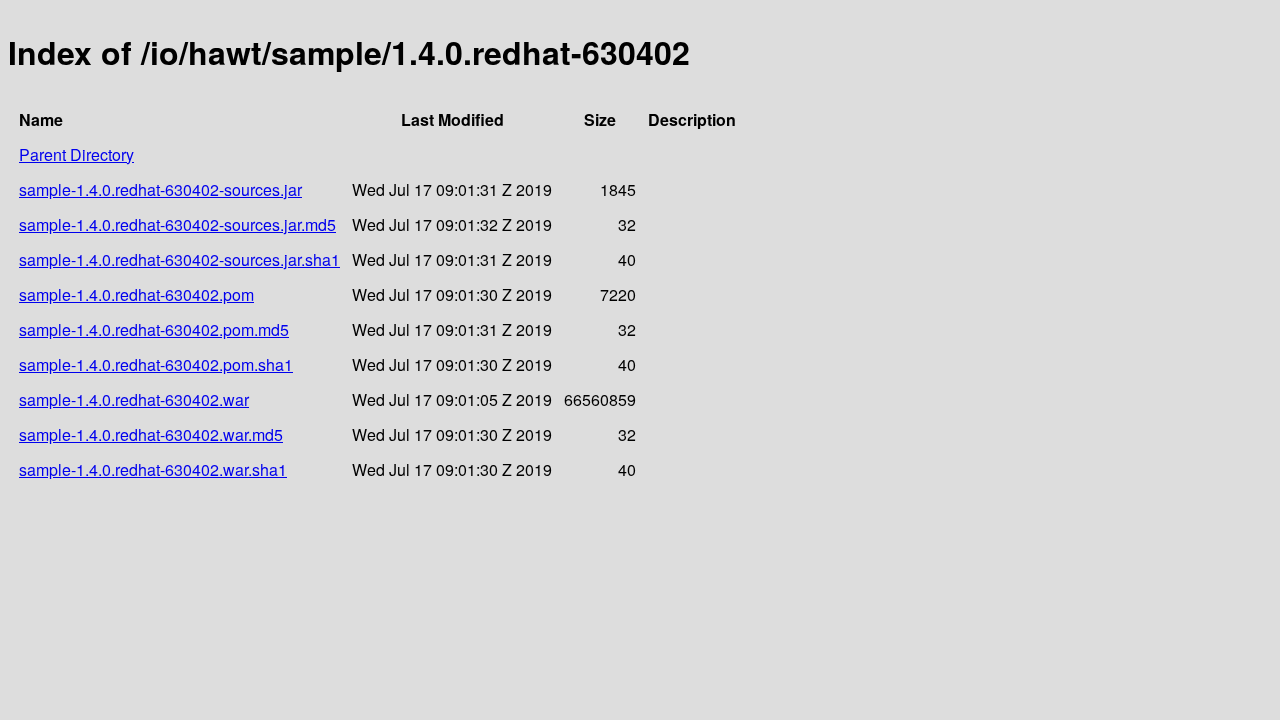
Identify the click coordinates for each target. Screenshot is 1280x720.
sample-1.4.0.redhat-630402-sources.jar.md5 (177, 224)
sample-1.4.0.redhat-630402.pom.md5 (154, 329)
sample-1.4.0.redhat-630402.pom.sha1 (156, 364)
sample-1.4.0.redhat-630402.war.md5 (151, 434)
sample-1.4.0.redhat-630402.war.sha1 (153, 469)
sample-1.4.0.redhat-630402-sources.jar (160, 189)
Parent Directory (76, 154)
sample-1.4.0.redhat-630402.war (134, 399)
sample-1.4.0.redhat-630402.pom (136, 294)
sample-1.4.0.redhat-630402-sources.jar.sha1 (179, 259)
